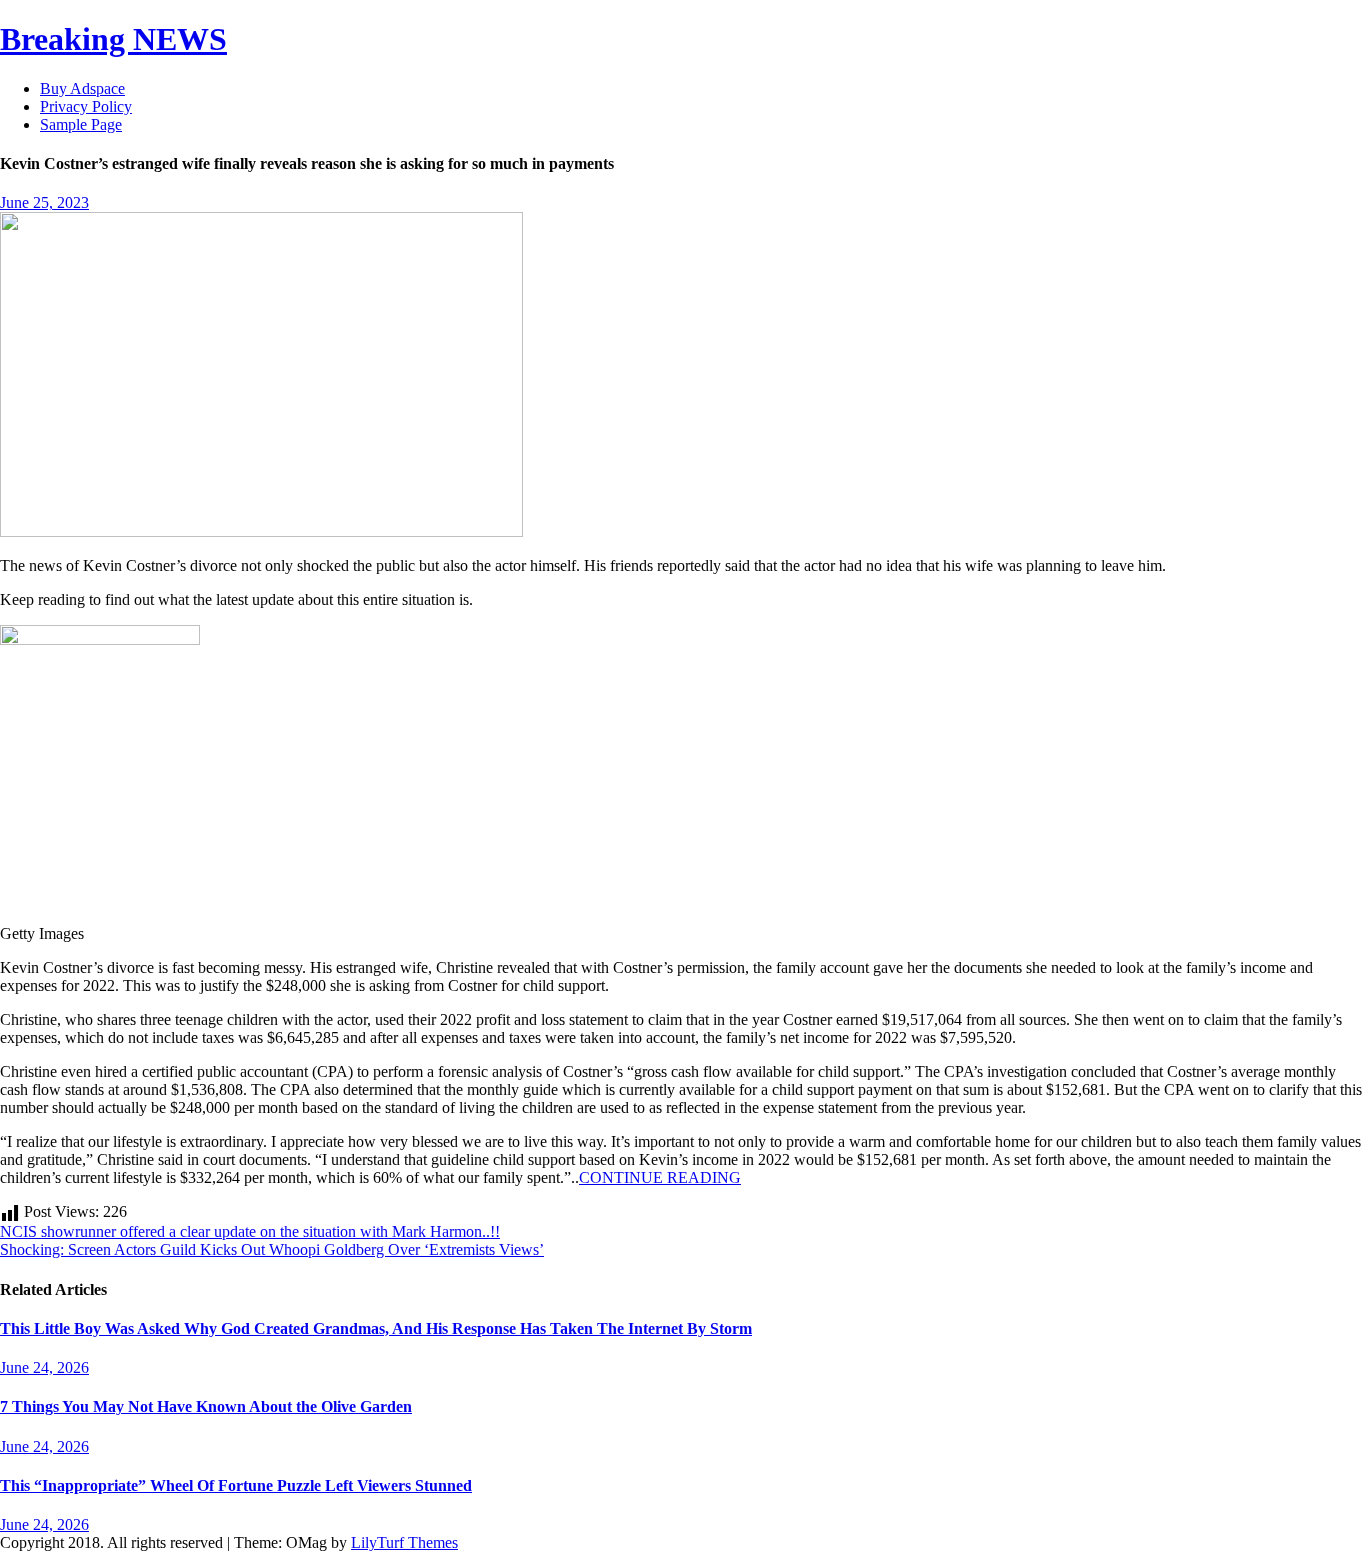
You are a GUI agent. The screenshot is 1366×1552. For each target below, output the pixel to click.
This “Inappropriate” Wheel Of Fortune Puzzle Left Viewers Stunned (236, 1485)
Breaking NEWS (113, 39)
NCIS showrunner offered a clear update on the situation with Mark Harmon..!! (250, 1231)
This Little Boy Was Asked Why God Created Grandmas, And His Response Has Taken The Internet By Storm (376, 1328)
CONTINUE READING (660, 1177)
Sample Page (81, 124)
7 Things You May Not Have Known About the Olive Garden (206, 1406)
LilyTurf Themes (404, 1542)
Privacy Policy (86, 106)
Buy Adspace (82, 88)
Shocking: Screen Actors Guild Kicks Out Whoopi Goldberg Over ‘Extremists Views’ (272, 1249)
